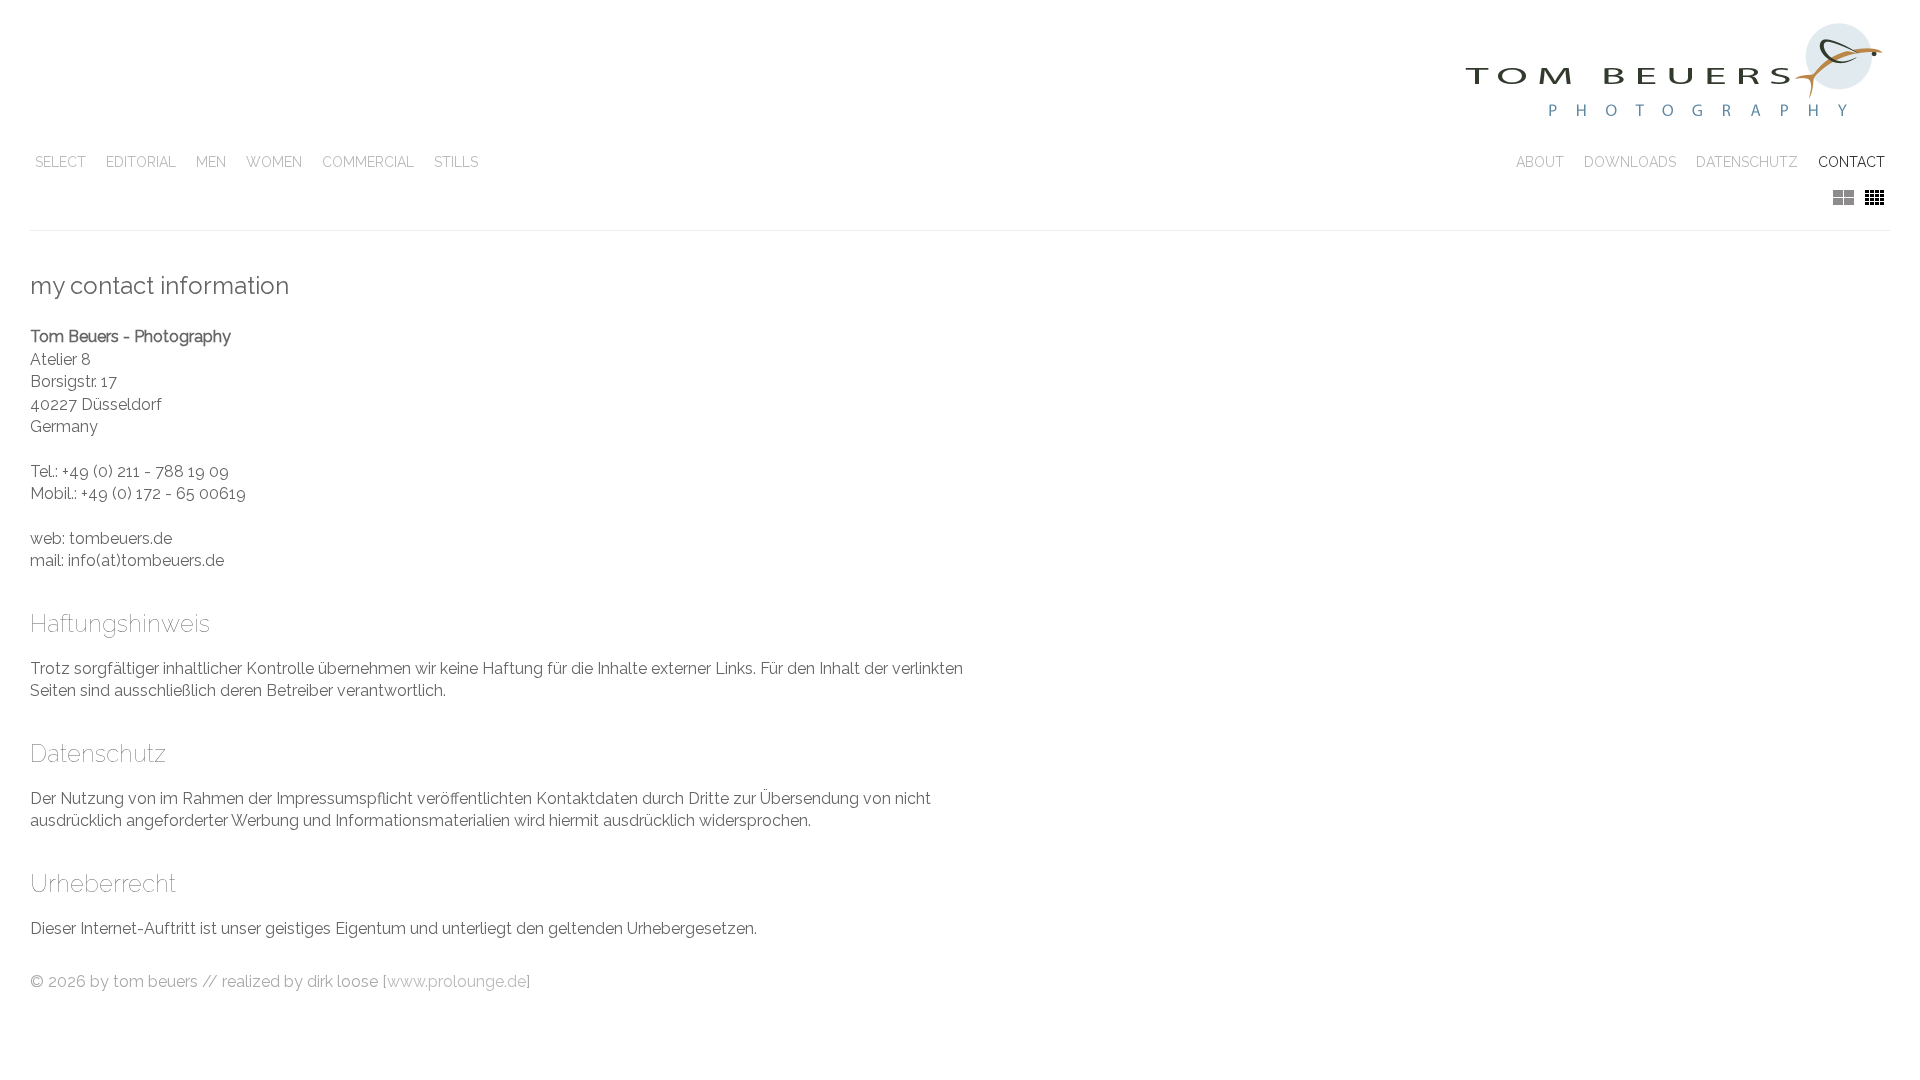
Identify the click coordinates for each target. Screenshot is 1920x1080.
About (1540, 162)
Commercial (368, 162)
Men (211, 162)
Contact (1851, 162)
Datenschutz (1747, 162)
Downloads (1630, 162)
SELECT (60, 162)
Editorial (141, 162)
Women (274, 162)
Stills (456, 162)
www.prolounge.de (456, 981)
